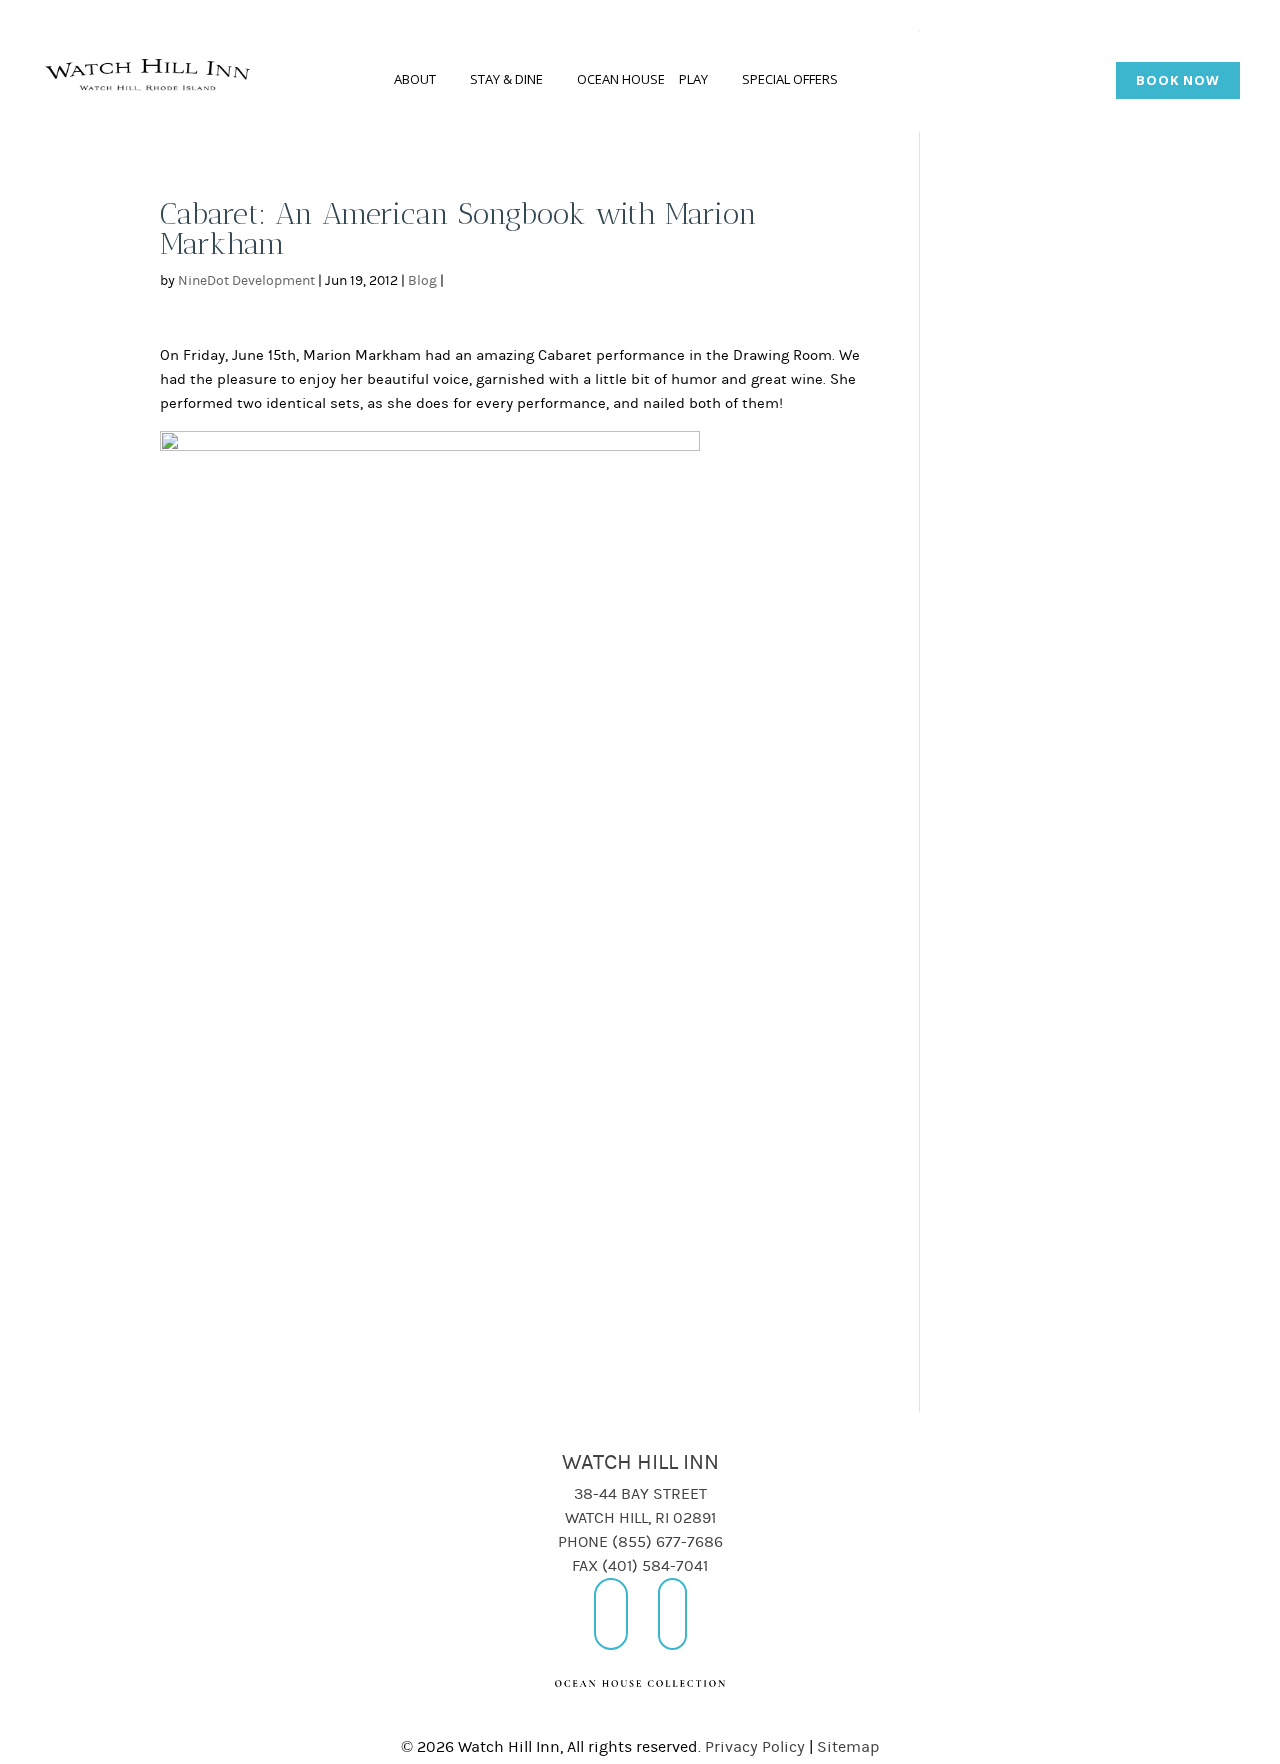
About (415, 79)
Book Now (1178, 80)
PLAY (693, 79)
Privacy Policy (755, 1747)
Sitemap (848, 1747)
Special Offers (790, 79)
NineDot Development (246, 281)
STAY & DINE (506, 79)
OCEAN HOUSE (621, 79)
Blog (422, 281)
